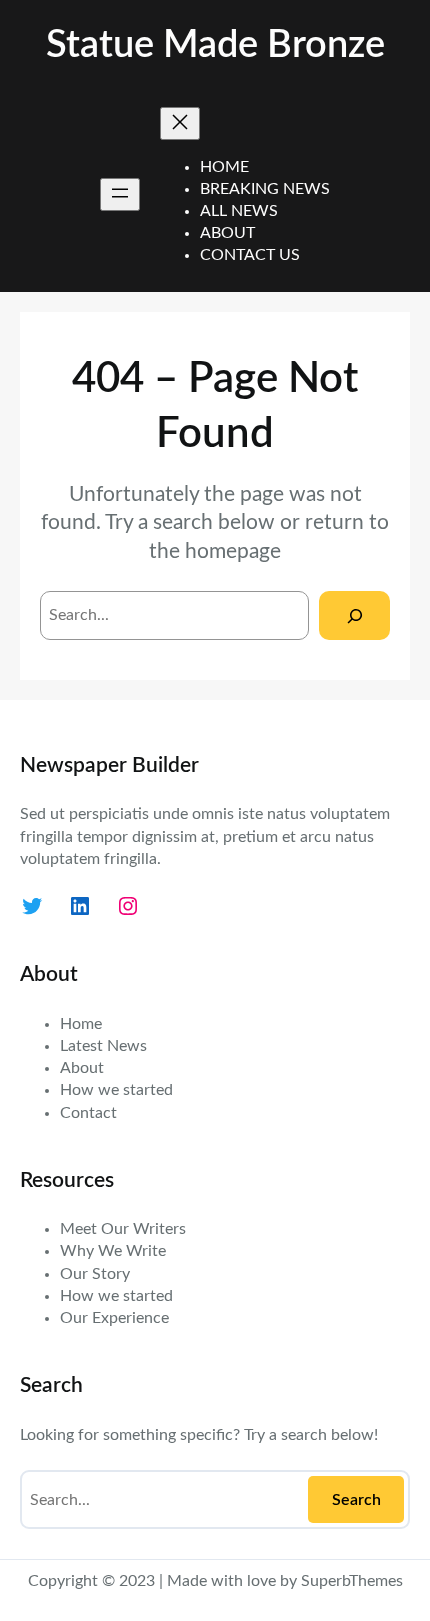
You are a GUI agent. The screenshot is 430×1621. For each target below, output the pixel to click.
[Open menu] (120, 194)
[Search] (354, 615)
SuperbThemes (352, 1581)
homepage (233, 551)
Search (356, 1500)
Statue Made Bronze (215, 45)
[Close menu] (180, 123)
